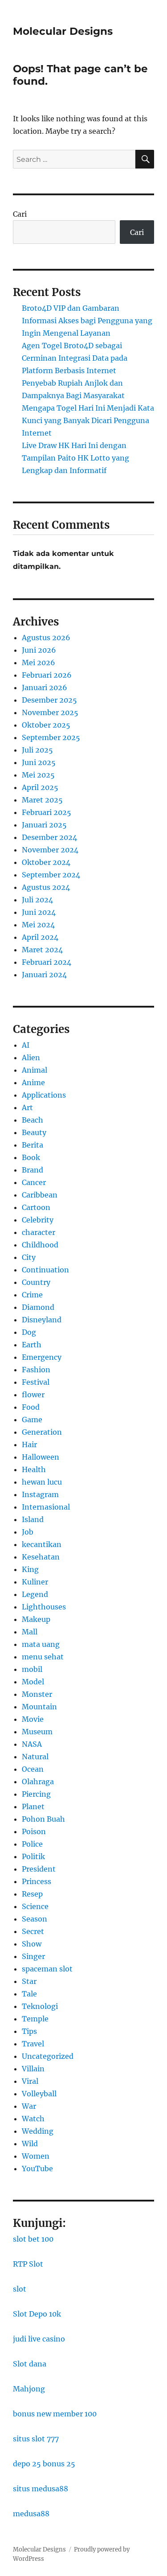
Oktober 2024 (46, 862)
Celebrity (38, 1220)
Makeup (36, 1619)
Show (32, 1944)
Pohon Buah (43, 1819)
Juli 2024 (37, 900)
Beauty (34, 1132)
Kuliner (35, 1582)
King (30, 1569)
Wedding (38, 2131)
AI (26, 1045)
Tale (29, 1994)
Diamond (38, 1307)
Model (33, 1682)
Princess (37, 1881)
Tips (29, 2031)
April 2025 (40, 787)
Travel (33, 2044)
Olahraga (38, 1782)
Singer (33, 1956)
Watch (33, 2119)
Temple (35, 2019)
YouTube (37, 2169)
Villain (33, 2069)
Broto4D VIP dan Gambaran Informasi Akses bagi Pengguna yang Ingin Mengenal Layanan (87, 321)
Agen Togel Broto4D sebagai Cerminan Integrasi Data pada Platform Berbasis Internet (75, 358)
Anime (33, 1082)
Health (34, 1469)
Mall (30, 1632)
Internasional (46, 1507)
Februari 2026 (47, 675)
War (29, 2106)
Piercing (36, 1794)
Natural (35, 1757)
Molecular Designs (63, 31)
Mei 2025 (38, 775)
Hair (29, 1444)
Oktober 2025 (46, 725)
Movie (33, 1719)
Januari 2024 (44, 975)
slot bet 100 (33, 2239)
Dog (29, 1332)
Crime (32, 1295)
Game (32, 1420)
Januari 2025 (44, 825)
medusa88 (31, 2514)
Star (29, 1981)
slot (20, 2289)
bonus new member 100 (55, 2414)
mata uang (41, 1644)
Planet (33, 1806)
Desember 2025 (49, 700)
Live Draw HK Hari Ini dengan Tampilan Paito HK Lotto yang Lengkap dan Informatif (75, 458)
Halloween (41, 1457)
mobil (32, 1669)
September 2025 (51, 737)
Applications (44, 1095)
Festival (36, 1382)
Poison (34, 1831)
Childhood (40, 1245)
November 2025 (50, 712)
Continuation (45, 1270)
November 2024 (50, 850)
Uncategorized (48, 2056)
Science (35, 1906)
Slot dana (30, 2364)
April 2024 (40, 937)
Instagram (40, 1494)
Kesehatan (41, 1557)
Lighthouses (44, 1607)
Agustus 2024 (46, 887)
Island (33, 1519)
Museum (37, 1732)
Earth (32, 1345)
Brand (33, 1170)
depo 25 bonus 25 (44, 2464)
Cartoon (36, 1207)
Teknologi (40, 2006)
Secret (33, 1931)
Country (36, 1282)
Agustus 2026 (46, 638)
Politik (33, 1856)
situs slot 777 (36, 2439)
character (39, 1232)
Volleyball (39, 2094)
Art (27, 1107)
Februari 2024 (47, 962)
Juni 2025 (39, 762)
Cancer (34, 1182)
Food (31, 1407)
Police (32, 1844)
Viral (30, 2081)
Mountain (39, 1707)
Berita (33, 1145)
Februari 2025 (47, 812)
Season (35, 1919)
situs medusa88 (41, 2489)
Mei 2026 (39, 663)
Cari (20, 214)
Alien (31, 1058)
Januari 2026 (45, 687)
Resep (32, 1894)
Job (28, 1532)
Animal (35, 1070)
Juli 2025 (37, 750)
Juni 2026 (39, 650)
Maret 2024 (42, 950)
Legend (35, 1594)
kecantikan (42, 1544)
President (39, 1869)
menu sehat (43, 1657)
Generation (42, 1432)
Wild (30, 2144)
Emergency (42, 1357)
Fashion (36, 1370)
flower (33, 1395)
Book (31, 1157)
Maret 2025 (42, 800)
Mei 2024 (38, 925)
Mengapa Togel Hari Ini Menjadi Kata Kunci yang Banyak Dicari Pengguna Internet (88, 420)
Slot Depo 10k (37, 2314)
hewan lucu (42, 1482)
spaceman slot (47, 1969)
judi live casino (39, 2339)
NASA (32, 1744)
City (29, 1257)
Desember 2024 (49, 837)
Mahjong (29, 2389)
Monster (37, 1694)
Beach (33, 1120)
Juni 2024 (39, 912)
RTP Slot (28, 2264)
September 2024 (51, 875)
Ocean (33, 1769)
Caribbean (40, 1195)
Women (36, 2156)
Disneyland (42, 1320)
